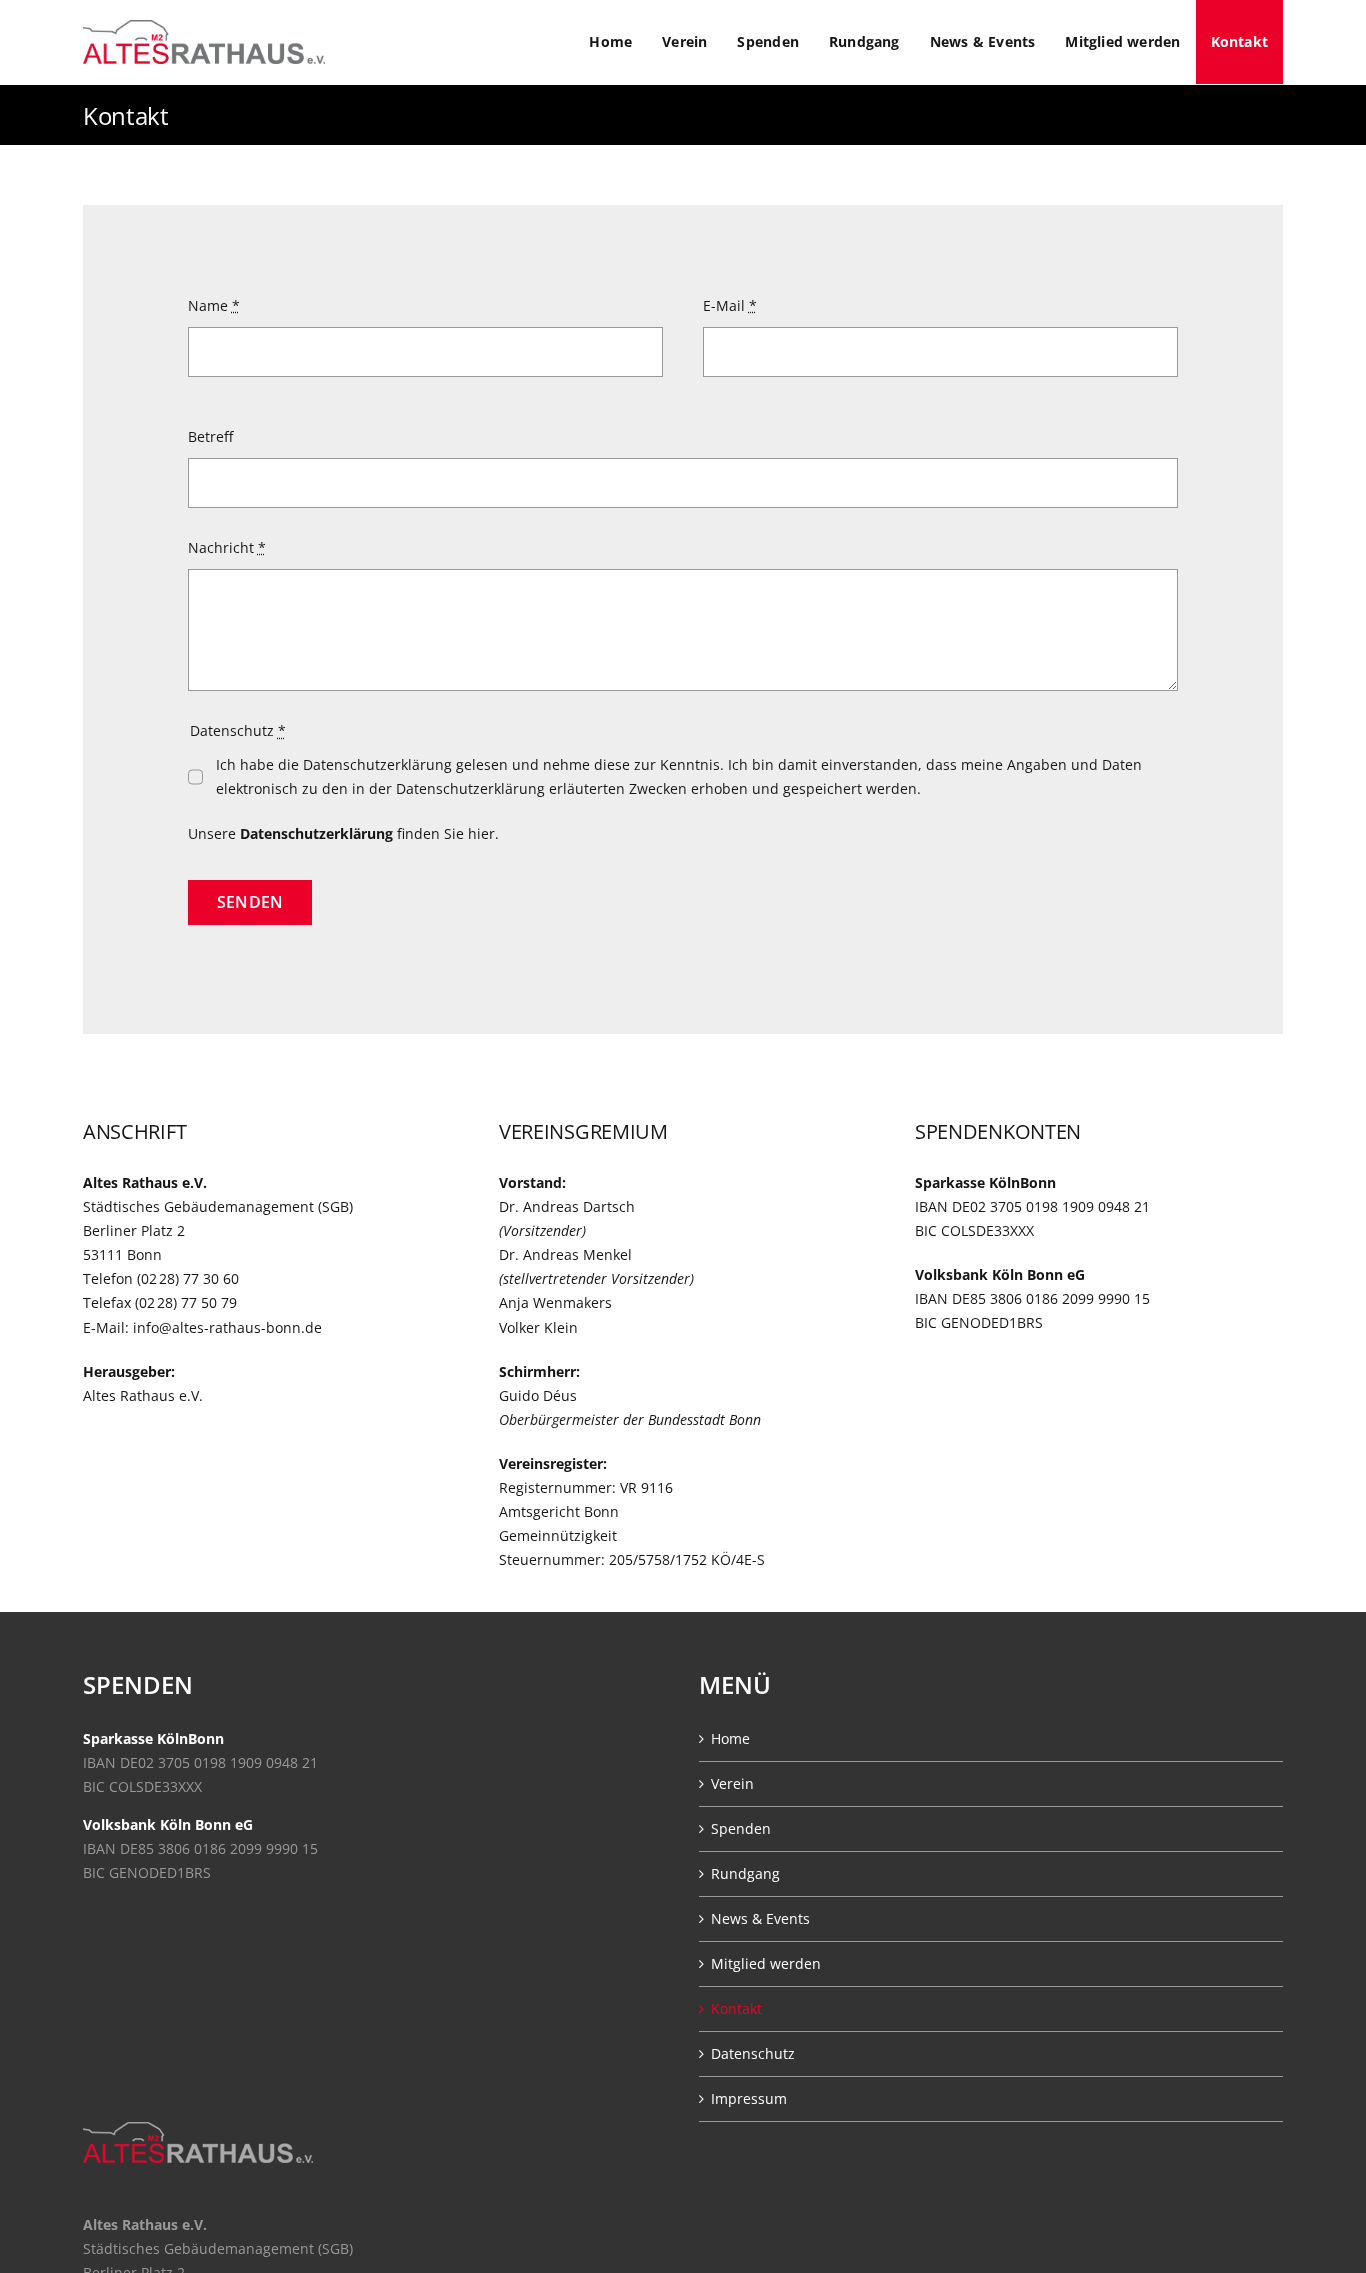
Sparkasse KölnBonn (153, 1738)
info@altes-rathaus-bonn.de (227, 1327)
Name (214, 305)
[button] (44, 2229)
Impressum (749, 2098)
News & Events (760, 1918)
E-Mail (730, 305)
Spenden (741, 1828)
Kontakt (736, 2008)
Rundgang (745, 1873)
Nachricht (227, 547)
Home (730, 1738)
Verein (732, 1783)
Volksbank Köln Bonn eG (168, 1824)
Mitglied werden (766, 1963)
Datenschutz (753, 2053)
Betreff (210, 436)
